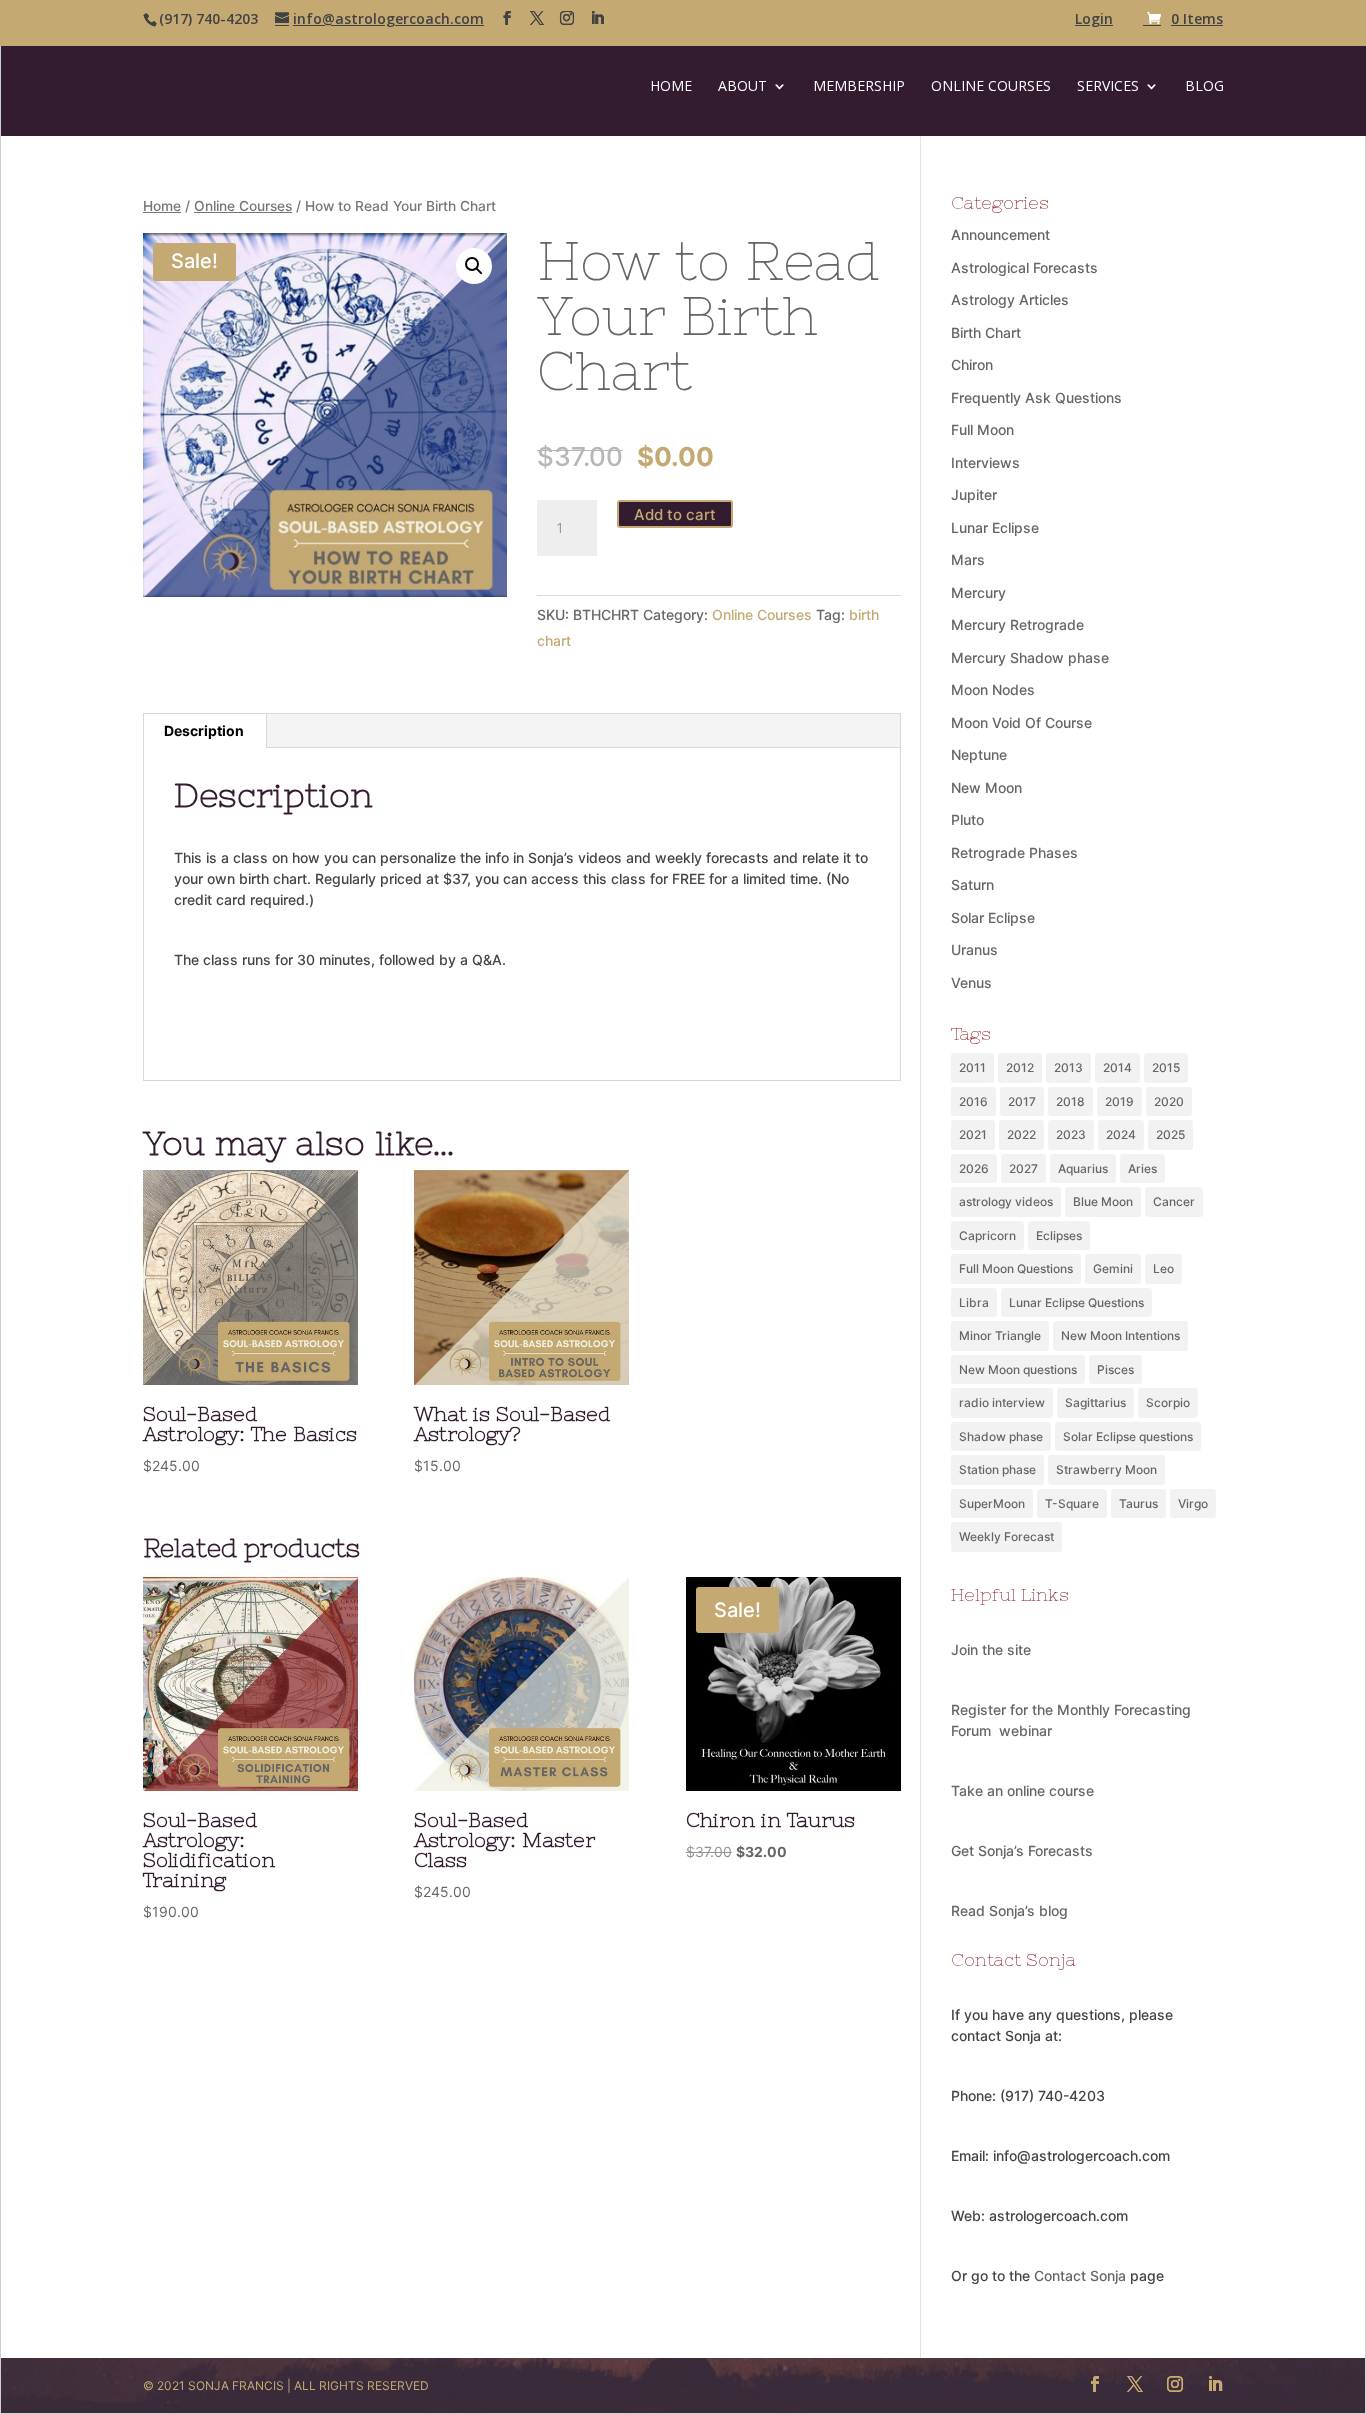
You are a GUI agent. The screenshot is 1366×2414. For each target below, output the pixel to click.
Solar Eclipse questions (1128, 1436)
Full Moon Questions (1016, 1268)
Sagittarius (1095, 1402)
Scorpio (1168, 1402)
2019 (1119, 1101)
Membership (859, 87)
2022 (1021, 1134)
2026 (974, 1168)
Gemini (1113, 1268)
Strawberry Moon (1106, 1469)
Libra (974, 1302)
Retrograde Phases (1014, 852)
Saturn (972, 884)
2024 (1121, 1134)
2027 (1023, 1168)
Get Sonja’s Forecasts (1022, 1850)
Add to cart (675, 514)
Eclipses (1059, 1235)
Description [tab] (204, 730)
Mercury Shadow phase (1030, 657)
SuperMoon (992, 1503)
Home (671, 87)
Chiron (972, 364)
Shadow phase (1001, 1436)
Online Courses (991, 87)
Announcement (1000, 234)
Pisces (1115, 1369)
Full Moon (982, 429)
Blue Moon (1103, 1201)
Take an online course (1022, 1790)
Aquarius (1083, 1168)
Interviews (985, 462)
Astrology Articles (1010, 299)
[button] (474, 266)
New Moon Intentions (1120, 1335)
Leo (1163, 1268)
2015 (1166, 1067)
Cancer (1174, 1201)
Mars (968, 559)
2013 (1068, 1067)
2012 (1020, 1067)
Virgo (1193, 1503)
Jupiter (974, 494)
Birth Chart (986, 332)
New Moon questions (1018, 1369)
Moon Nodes (993, 689)
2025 (1170, 1134)
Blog (1204, 87)
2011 (972, 1067)
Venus (971, 982)
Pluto (967, 819)
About (742, 87)
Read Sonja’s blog (1009, 1910)
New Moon (986, 787)
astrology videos (1006, 1201)
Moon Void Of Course (1021, 722)
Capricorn (987, 1235)
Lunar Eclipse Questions (1076, 1302)
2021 (973, 1134)
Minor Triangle (1000, 1335)
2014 (1117, 1067)
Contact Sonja (1080, 2275)
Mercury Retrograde (1017, 624)
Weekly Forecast (1006, 1536)
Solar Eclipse (993, 917)
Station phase (997, 1469)
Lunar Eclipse (995, 527)
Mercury (978, 592)
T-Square (1072, 1503)
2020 (1169, 1101)
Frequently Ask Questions (1036, 397)
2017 (1022, 1101)
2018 (1070, 1101)
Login (1094, 20)
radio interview (1002, 1402)
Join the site (991, 1649)
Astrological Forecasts (1024, 267)
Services (1108, 87)
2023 (1071, 1134)
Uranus (974, 949)
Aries (1142, 1168)
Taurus (1138, 1503)
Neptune (979, 754)
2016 (973, 1101)
